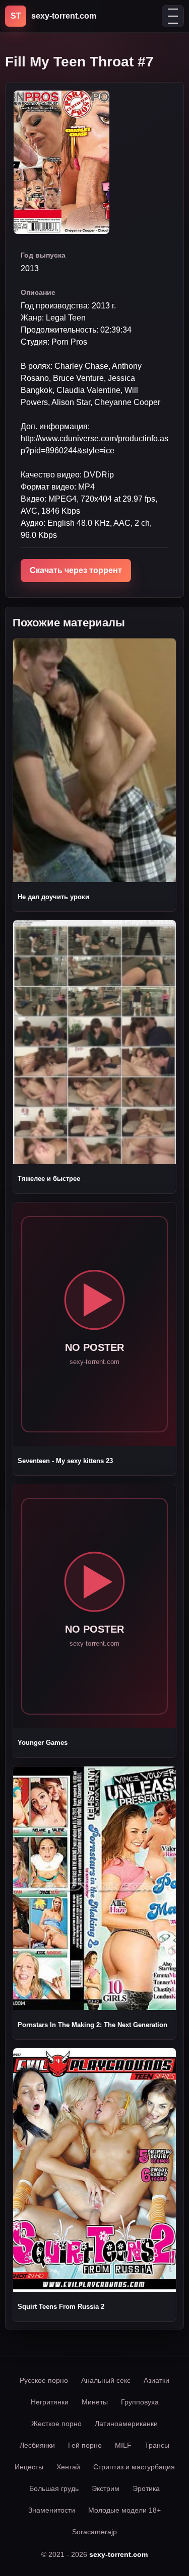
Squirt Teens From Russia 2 (61, 2307)
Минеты (95, 2402)
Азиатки (156, 2380)
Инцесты (29, 2467)
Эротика (146, 2488)
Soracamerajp (94, 2532)
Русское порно (44, 2380)
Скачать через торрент (76, 570)
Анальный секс (106, 2380)
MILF (123, 2445)
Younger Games (43, 1743)
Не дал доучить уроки (53, 897)
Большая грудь (54, 2488)
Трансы (157, 2445)
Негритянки (50, 2402)
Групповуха (140, 2402)
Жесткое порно (56, 2424)
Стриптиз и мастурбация (134, 2467)
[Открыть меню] (173, 16)
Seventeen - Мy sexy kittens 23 (65, 1461)
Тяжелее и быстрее (49, 1179)
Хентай (68, 2467)
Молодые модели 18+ (124, 2510)
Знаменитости (52, 2510)
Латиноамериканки (126, 2424)
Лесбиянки (37, 2445)
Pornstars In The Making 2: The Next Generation (92, 2025)
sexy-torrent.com (118, 2554)
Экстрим (106, 2488)
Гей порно (85, 2445)
